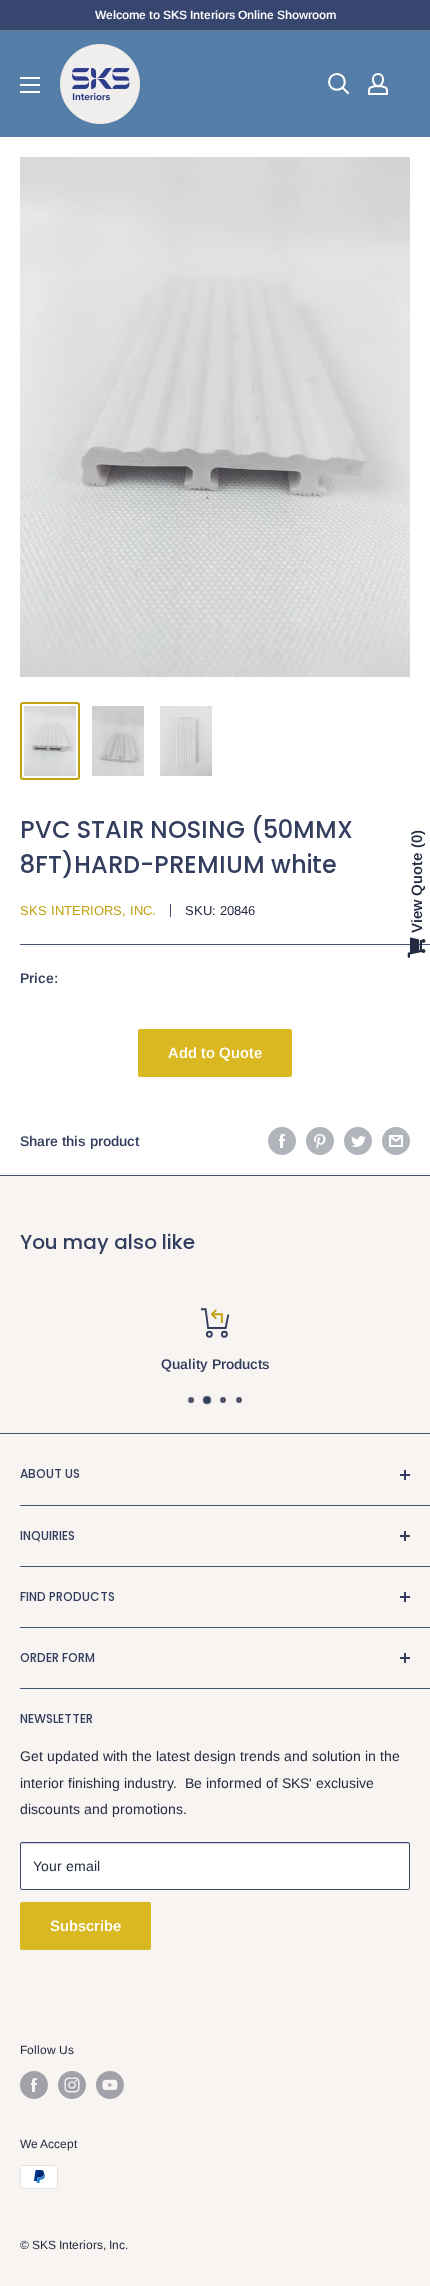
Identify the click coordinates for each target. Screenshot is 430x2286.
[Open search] (339, 84)
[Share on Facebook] (282, 1141)
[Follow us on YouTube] (110, 2085)
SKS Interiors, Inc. (88, 910)
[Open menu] (30, 85)
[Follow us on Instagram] (72, 2085)
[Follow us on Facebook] (34, 2085)
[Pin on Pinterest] (320, 1141)
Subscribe (85, 1925)
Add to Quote (215, 1052)
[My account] (378, 84)
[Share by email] (396, 1141)
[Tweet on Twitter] (358, 1141)
